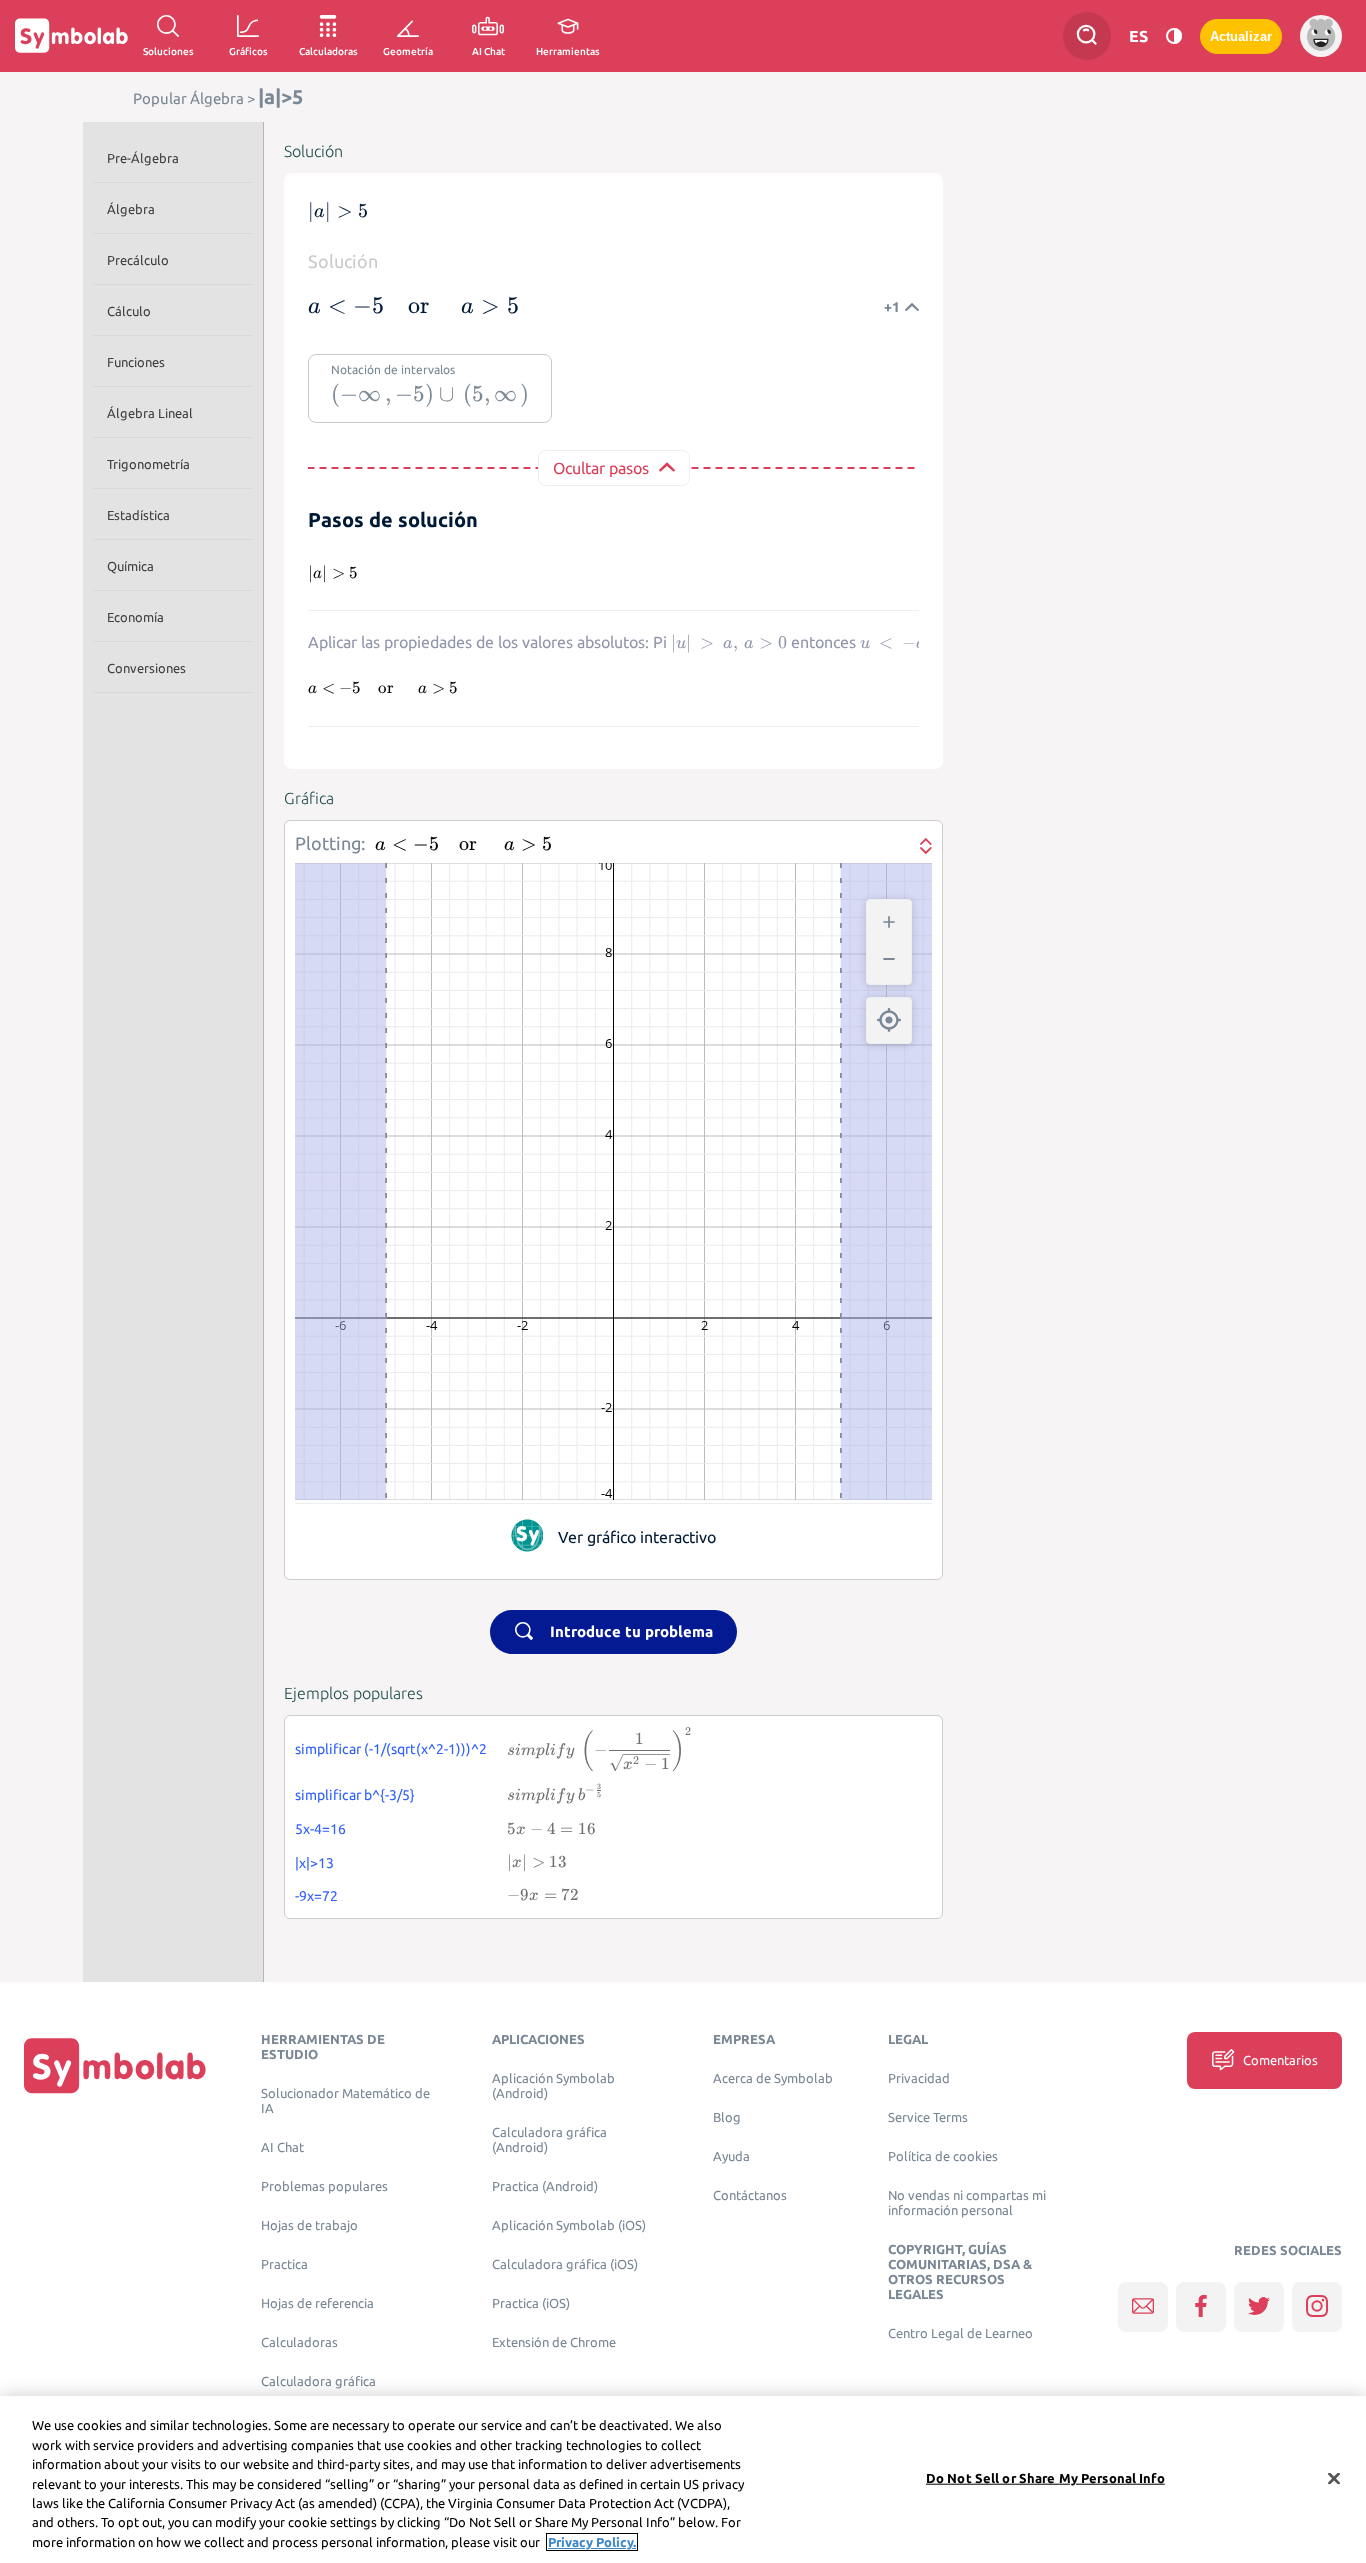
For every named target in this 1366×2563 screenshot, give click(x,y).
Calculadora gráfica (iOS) (565, 2264)
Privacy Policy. (592, 2542)
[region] (683, 2479)
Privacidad (919, 2078)
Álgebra (131, 209)
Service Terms (928, 2117)
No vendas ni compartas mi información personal (967, 2203)
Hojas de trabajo (309, 2225)
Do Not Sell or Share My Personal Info (1045, 2477)
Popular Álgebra (188, 98)
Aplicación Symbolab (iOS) (569, 2225)
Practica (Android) (545, 2186)
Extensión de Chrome (554, 2342)
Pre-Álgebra (143, 158)
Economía (135, 617)
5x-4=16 (320, 1829)
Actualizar (1241, 36)
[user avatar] (1321, 36)
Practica (284, 2264)
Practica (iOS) (531, 2303)
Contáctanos (750, 2195)
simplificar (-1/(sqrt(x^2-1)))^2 (391, 1749)
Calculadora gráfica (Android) (549, 2140)
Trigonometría (148, 464)
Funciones (136, 362)
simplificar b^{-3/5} (355, 1795)
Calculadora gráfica (318, 2381)
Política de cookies (943, 2156)
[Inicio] (115, 2064)
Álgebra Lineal (150, 413)
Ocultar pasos (601, 468)
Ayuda (731, 2156)
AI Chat (282, 2147)
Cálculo (129, 311)
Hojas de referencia (317, 2303)
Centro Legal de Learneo (960, 2333)
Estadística (138, 515)
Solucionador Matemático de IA (345, 2101)
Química (130, 566)
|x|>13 (314, 1863)
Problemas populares (324, 2186)
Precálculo (138, 260)
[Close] (1334, 2478)
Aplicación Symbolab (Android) (553, 2086)
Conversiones (146, 668)
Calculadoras (299, 2342)
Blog (727, 2117)
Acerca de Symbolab (773, 2078)
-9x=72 (316, 1896)
